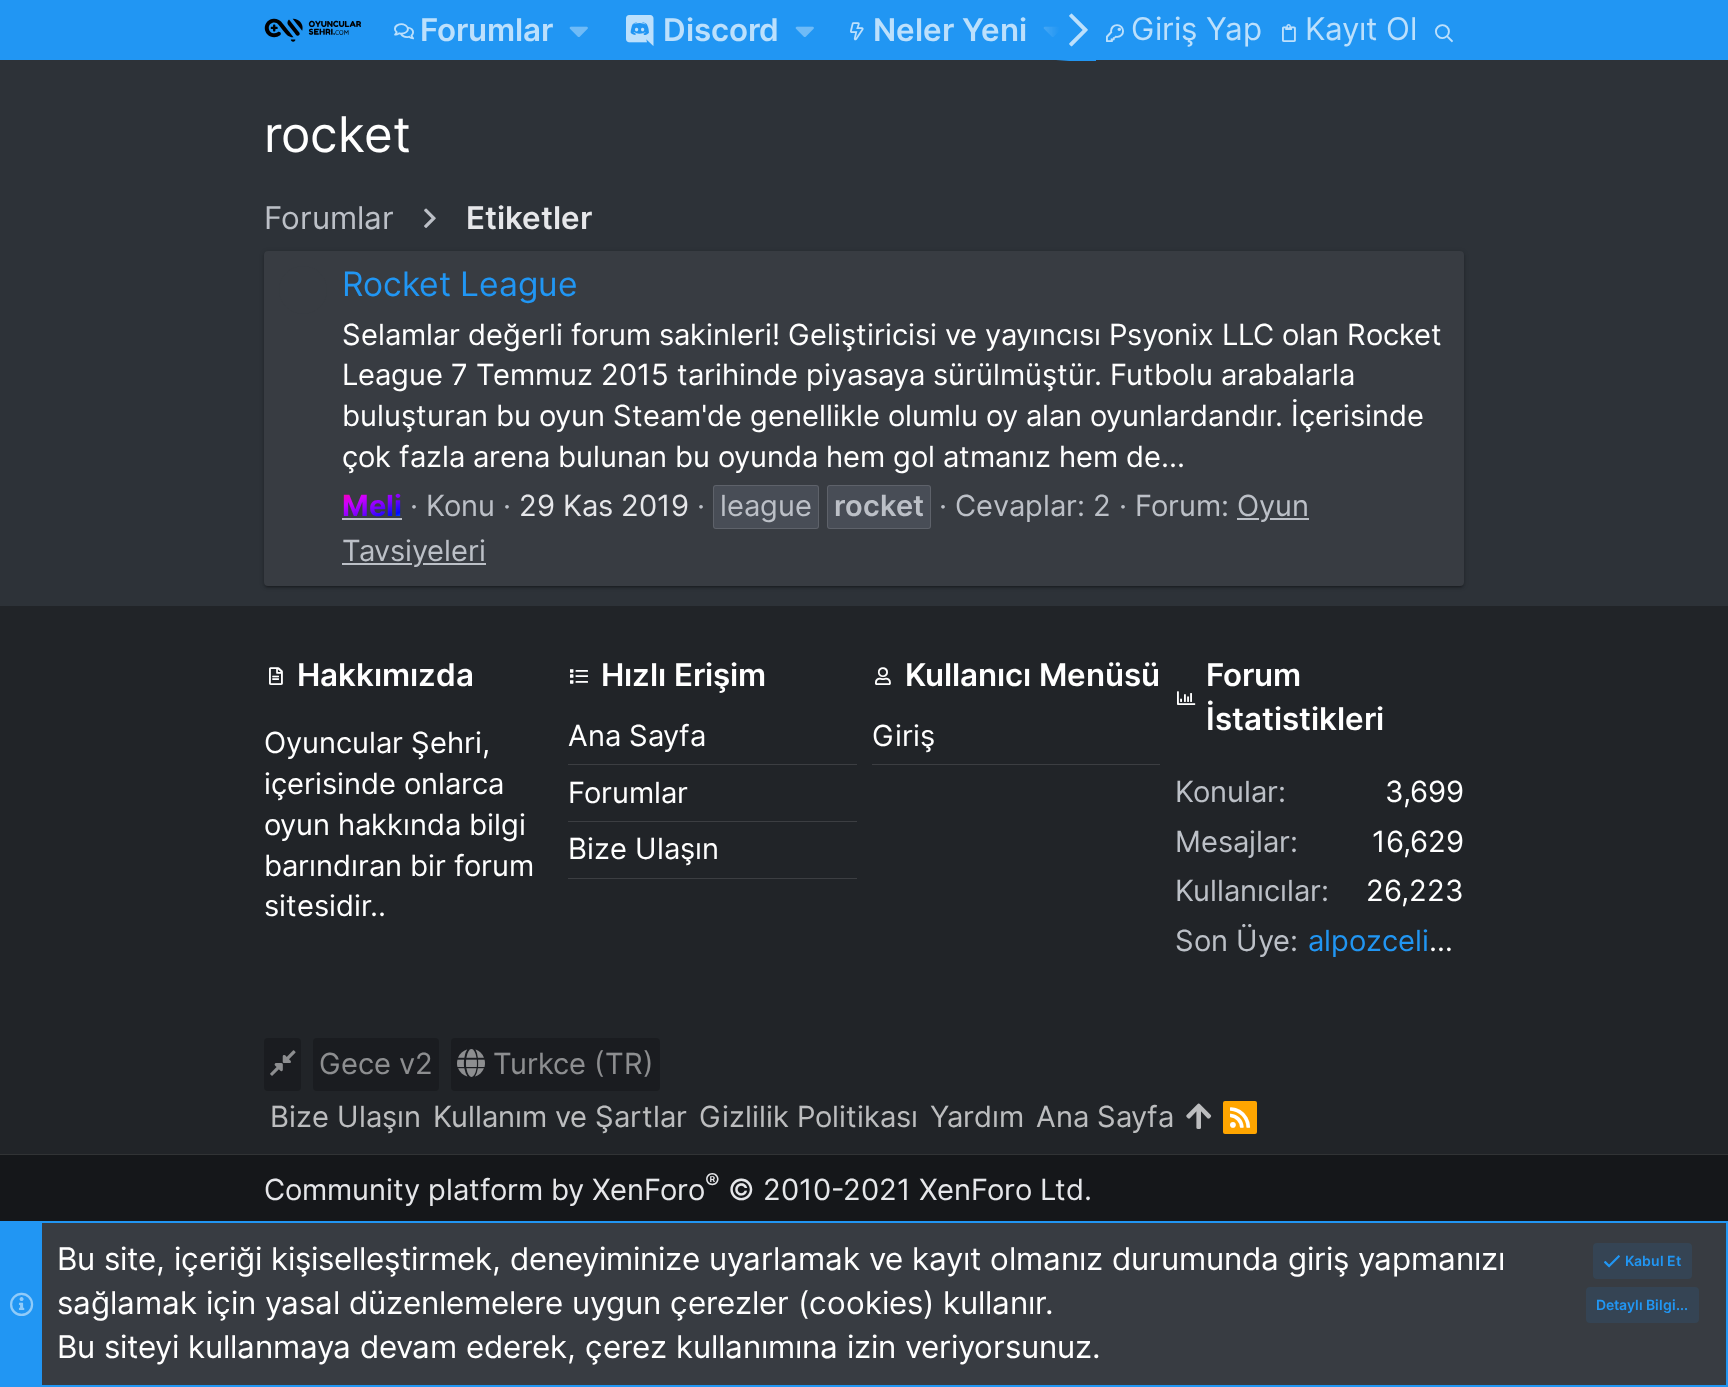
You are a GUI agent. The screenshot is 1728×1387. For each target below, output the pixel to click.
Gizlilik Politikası (808, 1116)
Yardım (977, 1116)
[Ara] (1444, 30)
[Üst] (1198, 1117)
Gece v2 (376, 1063)
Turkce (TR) (569, 1063)
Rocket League (460, 283)
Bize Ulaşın (643, 848)
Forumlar (628, 792)
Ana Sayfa (637, 735)
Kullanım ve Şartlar (560, 1116)
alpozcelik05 (1394, 940)
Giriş (903, 735)
